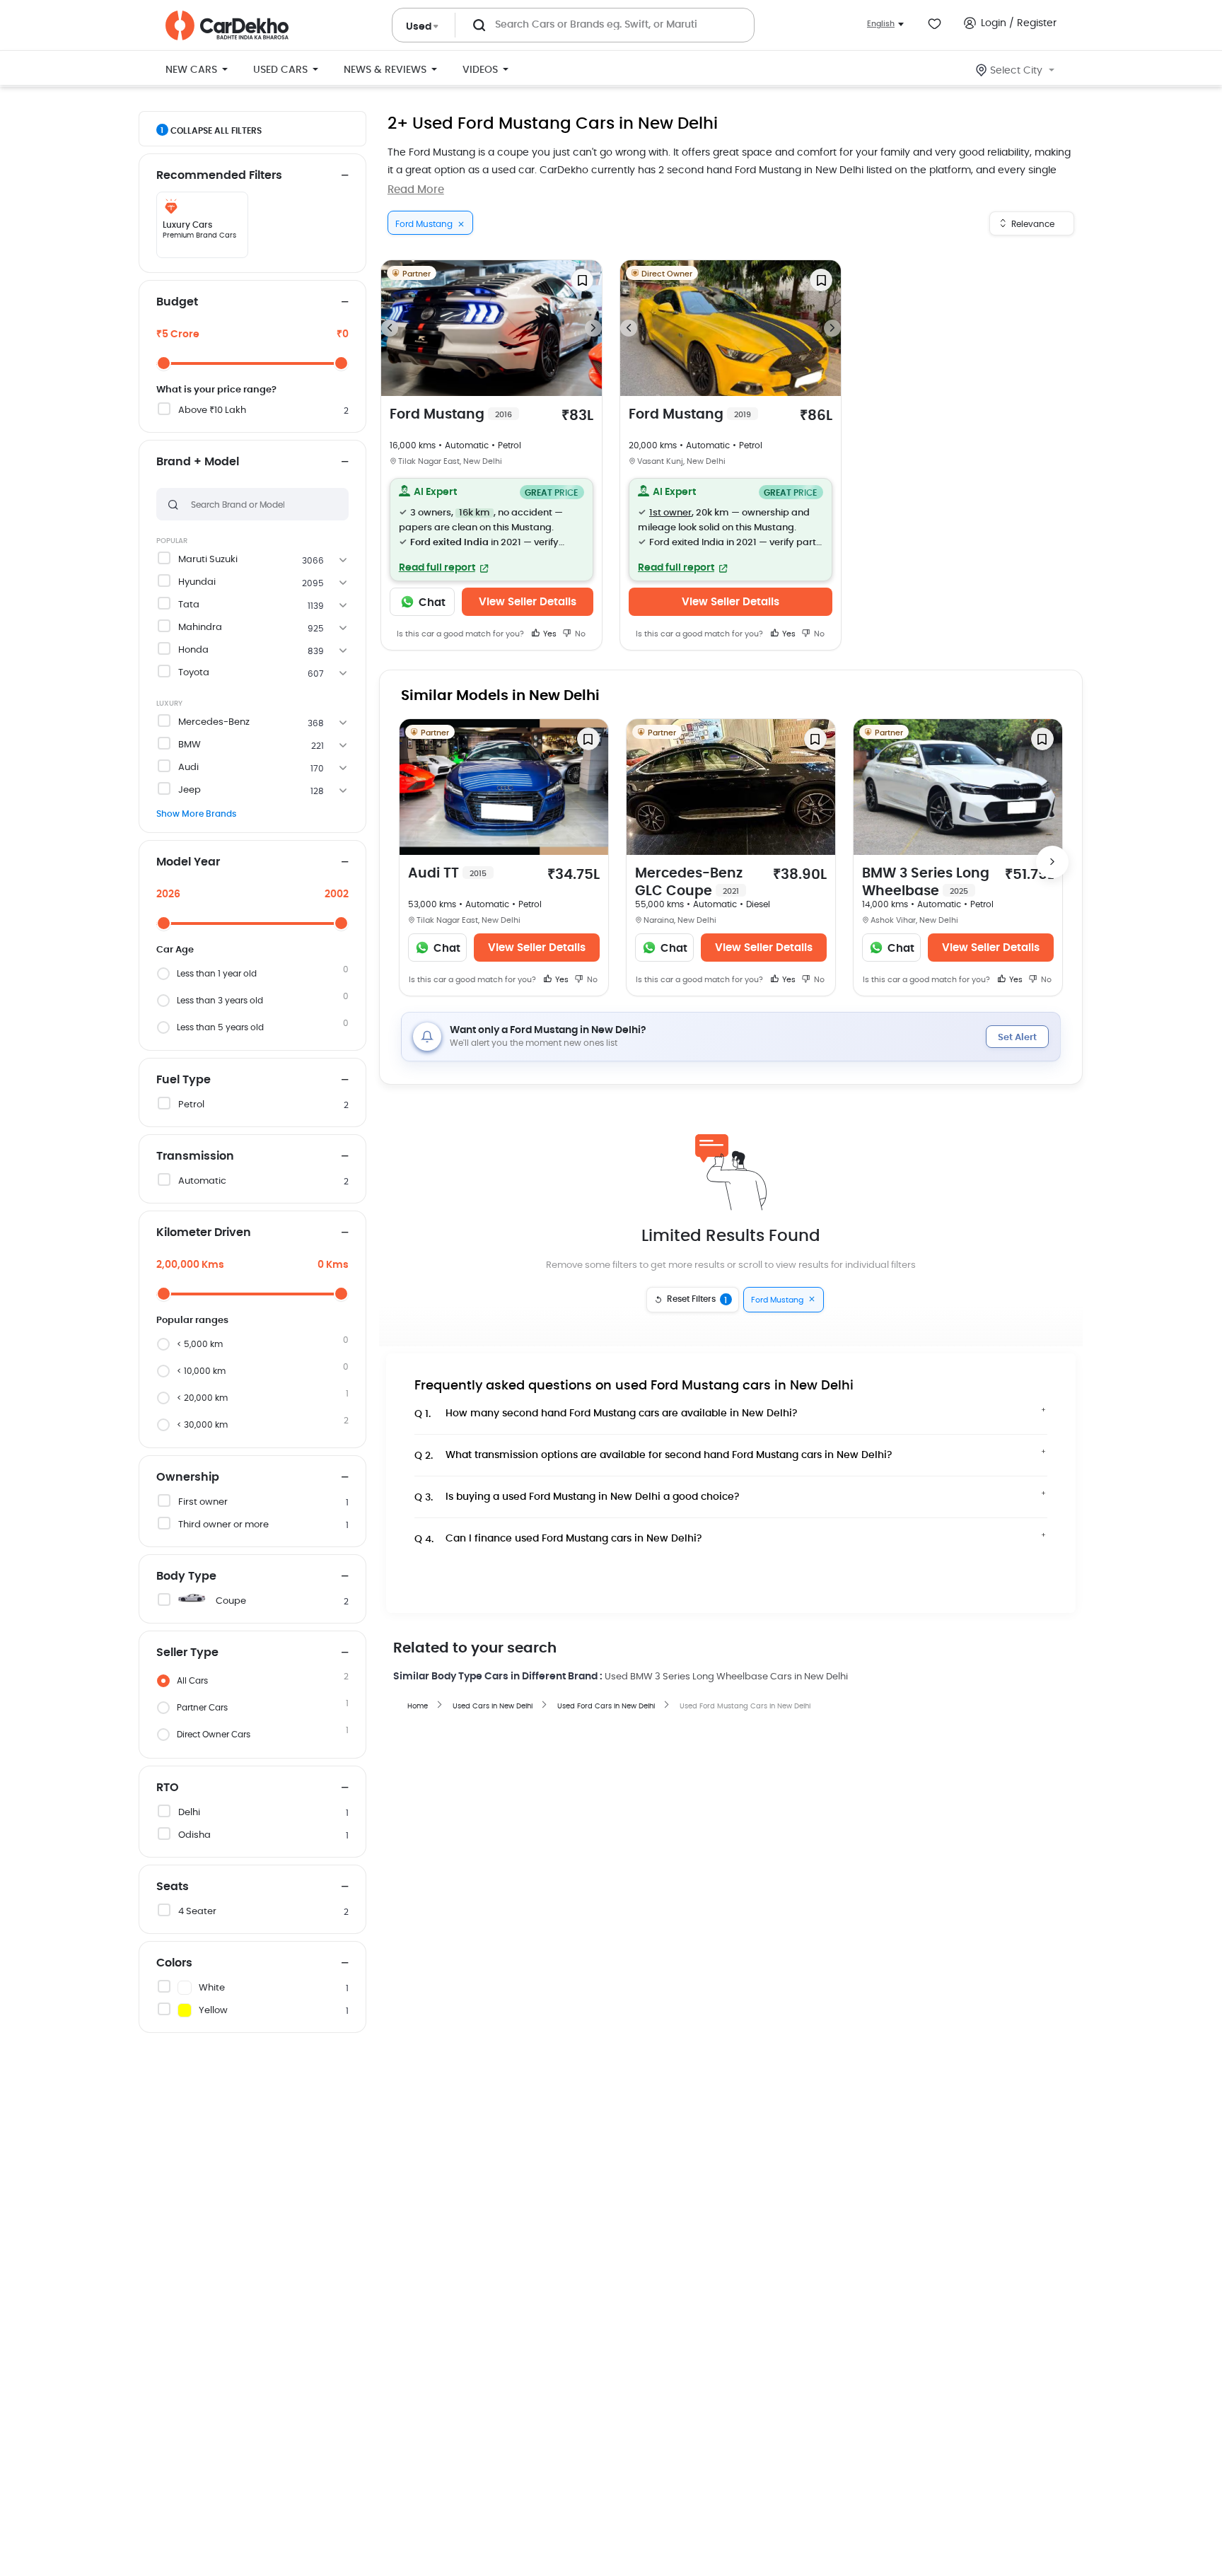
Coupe (231, 1601)
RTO (168, 1788)
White (212, 1988)
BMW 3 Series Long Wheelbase (926, 882)
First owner (203, 1502)
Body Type (186, 1576)
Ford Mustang (451, 415)
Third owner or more (223, 1525)
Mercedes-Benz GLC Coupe (689, 882)
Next (593, 328)
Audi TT (447, 874)
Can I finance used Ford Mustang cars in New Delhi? (558, 1539)
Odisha (194, 1835)
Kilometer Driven (204, 1232)
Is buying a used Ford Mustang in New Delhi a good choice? (577, 1497)
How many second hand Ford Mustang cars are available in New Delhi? (606, 1414)
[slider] (164, 363)
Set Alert (1017, 1038)
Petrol (191, 1105)
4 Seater (197, 1912)
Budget (177, 302)
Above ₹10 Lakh (212, 410)
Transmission (195, 1156)
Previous (390, 328)
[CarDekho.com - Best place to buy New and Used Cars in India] (227, 25)
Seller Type (187, 1653)
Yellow (213, 2011)
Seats (173, 1887)
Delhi (189, 1813)
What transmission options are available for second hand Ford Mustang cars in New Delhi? (653, 1456)
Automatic (202, 1181)
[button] (491, 530)
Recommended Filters (219, 175)
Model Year (188, 862)
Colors (174, 1963)
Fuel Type (184, 1080)
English (881, 24)
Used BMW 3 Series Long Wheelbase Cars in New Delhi (726, 1677)
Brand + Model (198, 462)
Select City (1016, 71)
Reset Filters (697, 1300)
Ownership (188, 1477)
